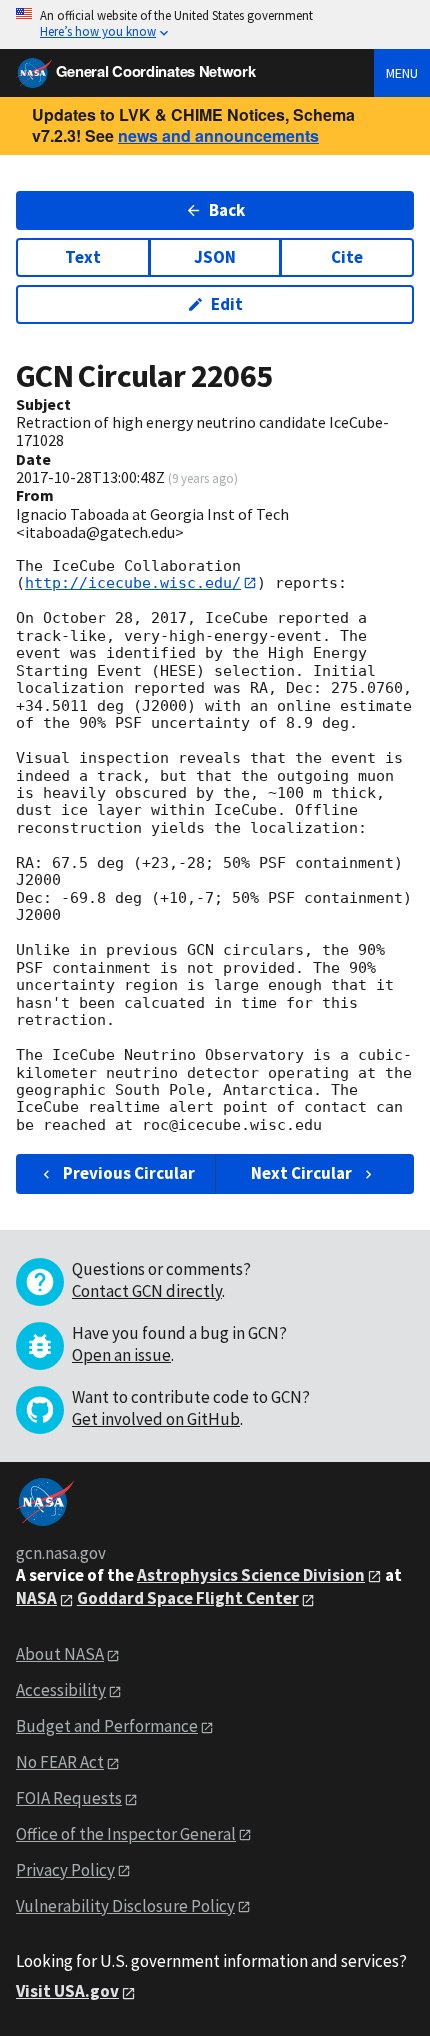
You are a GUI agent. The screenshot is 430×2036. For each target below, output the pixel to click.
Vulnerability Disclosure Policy (125, 1906)
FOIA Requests (69, 1798)
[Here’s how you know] (215, 24)
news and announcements (218, 135)
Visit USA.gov (67, 1991)
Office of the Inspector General (126, 1834)
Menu (402, 73)
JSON (215, 257)
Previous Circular (129, 1173)
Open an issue (121, 1355)
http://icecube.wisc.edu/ (133, 583)
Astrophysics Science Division (251, 1575)
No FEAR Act (60, 1762)
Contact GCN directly (147, 1291)
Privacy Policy (65, 1870)
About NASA (60, 1654)
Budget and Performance (107, 1726)
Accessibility (61, 1690)
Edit (227, 304)
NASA (36, 1598)
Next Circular (301, 1173)
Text (83, 257)
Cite (347, 257)
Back (227, 210)
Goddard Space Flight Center (188, 1598)
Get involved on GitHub (156, 1419)
